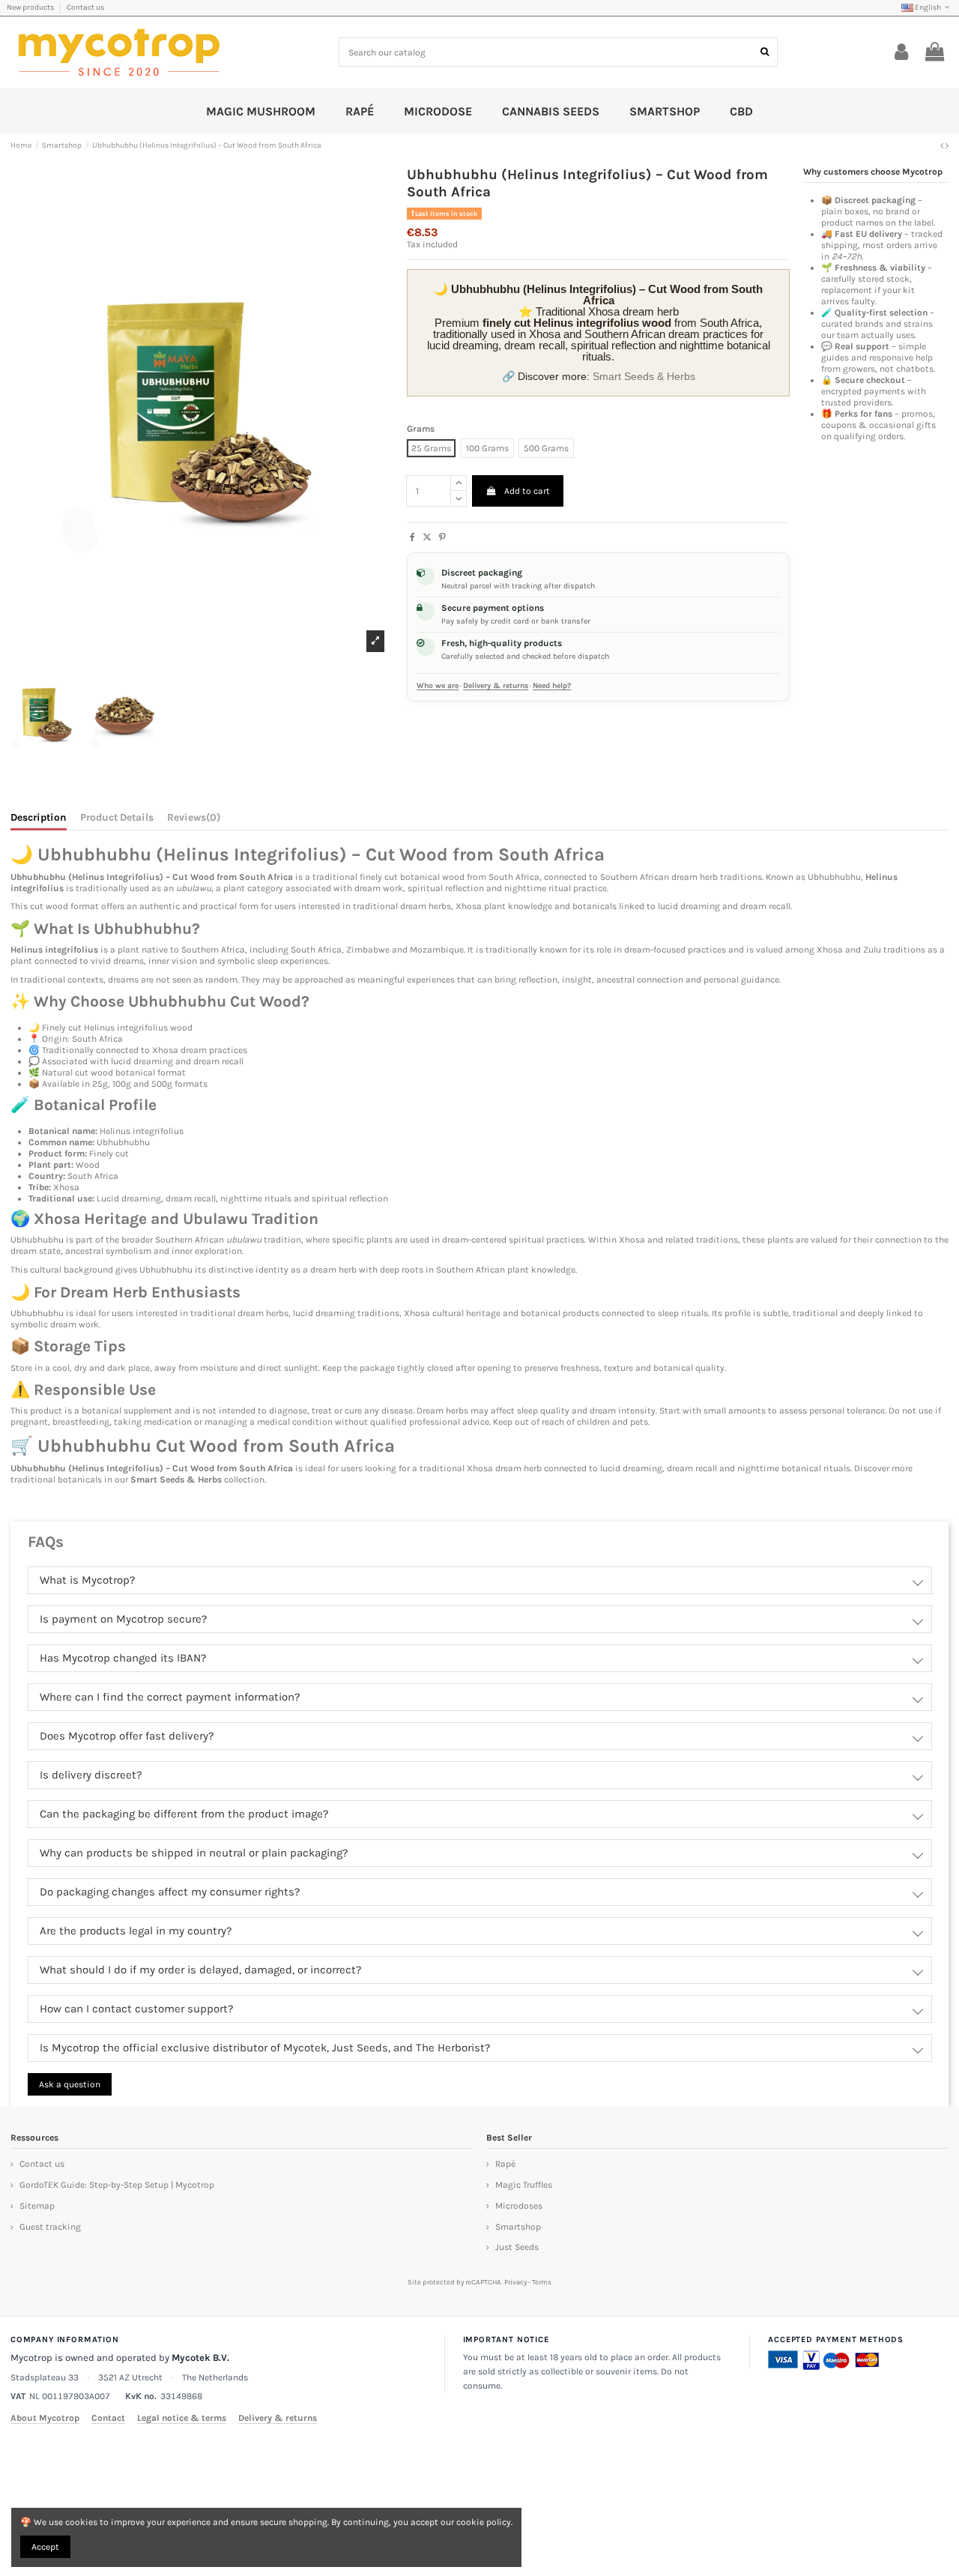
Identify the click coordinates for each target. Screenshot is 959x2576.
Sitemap (37, 2206)
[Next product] (947, 145)
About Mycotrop (45, 2418)
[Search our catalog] (765, 52)
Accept (45, 2547)
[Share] (412, 537)
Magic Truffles (524, 2185)
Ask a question (70, 2084)
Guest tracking (50, 2227)
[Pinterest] (442, 537)
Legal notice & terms (182, 2418)
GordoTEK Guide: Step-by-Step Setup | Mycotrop (117, 2185)
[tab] (194, 820)
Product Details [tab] (117, 817)
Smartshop (518, 2227)
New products (31, 7)
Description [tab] (39, 817)
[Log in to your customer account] (902, 52)
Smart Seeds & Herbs (644, 376)
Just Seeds (517, 2247)
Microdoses (519, 2206)
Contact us (85, 7)
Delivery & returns (496, 686)
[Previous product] (943, 145)
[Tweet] (427, 537)
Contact (108, 2418)
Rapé (505, 2164)
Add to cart (527, 491)
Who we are (438, 686)
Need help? (552, 686)
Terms (542, 2282)
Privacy (515, 2282)
